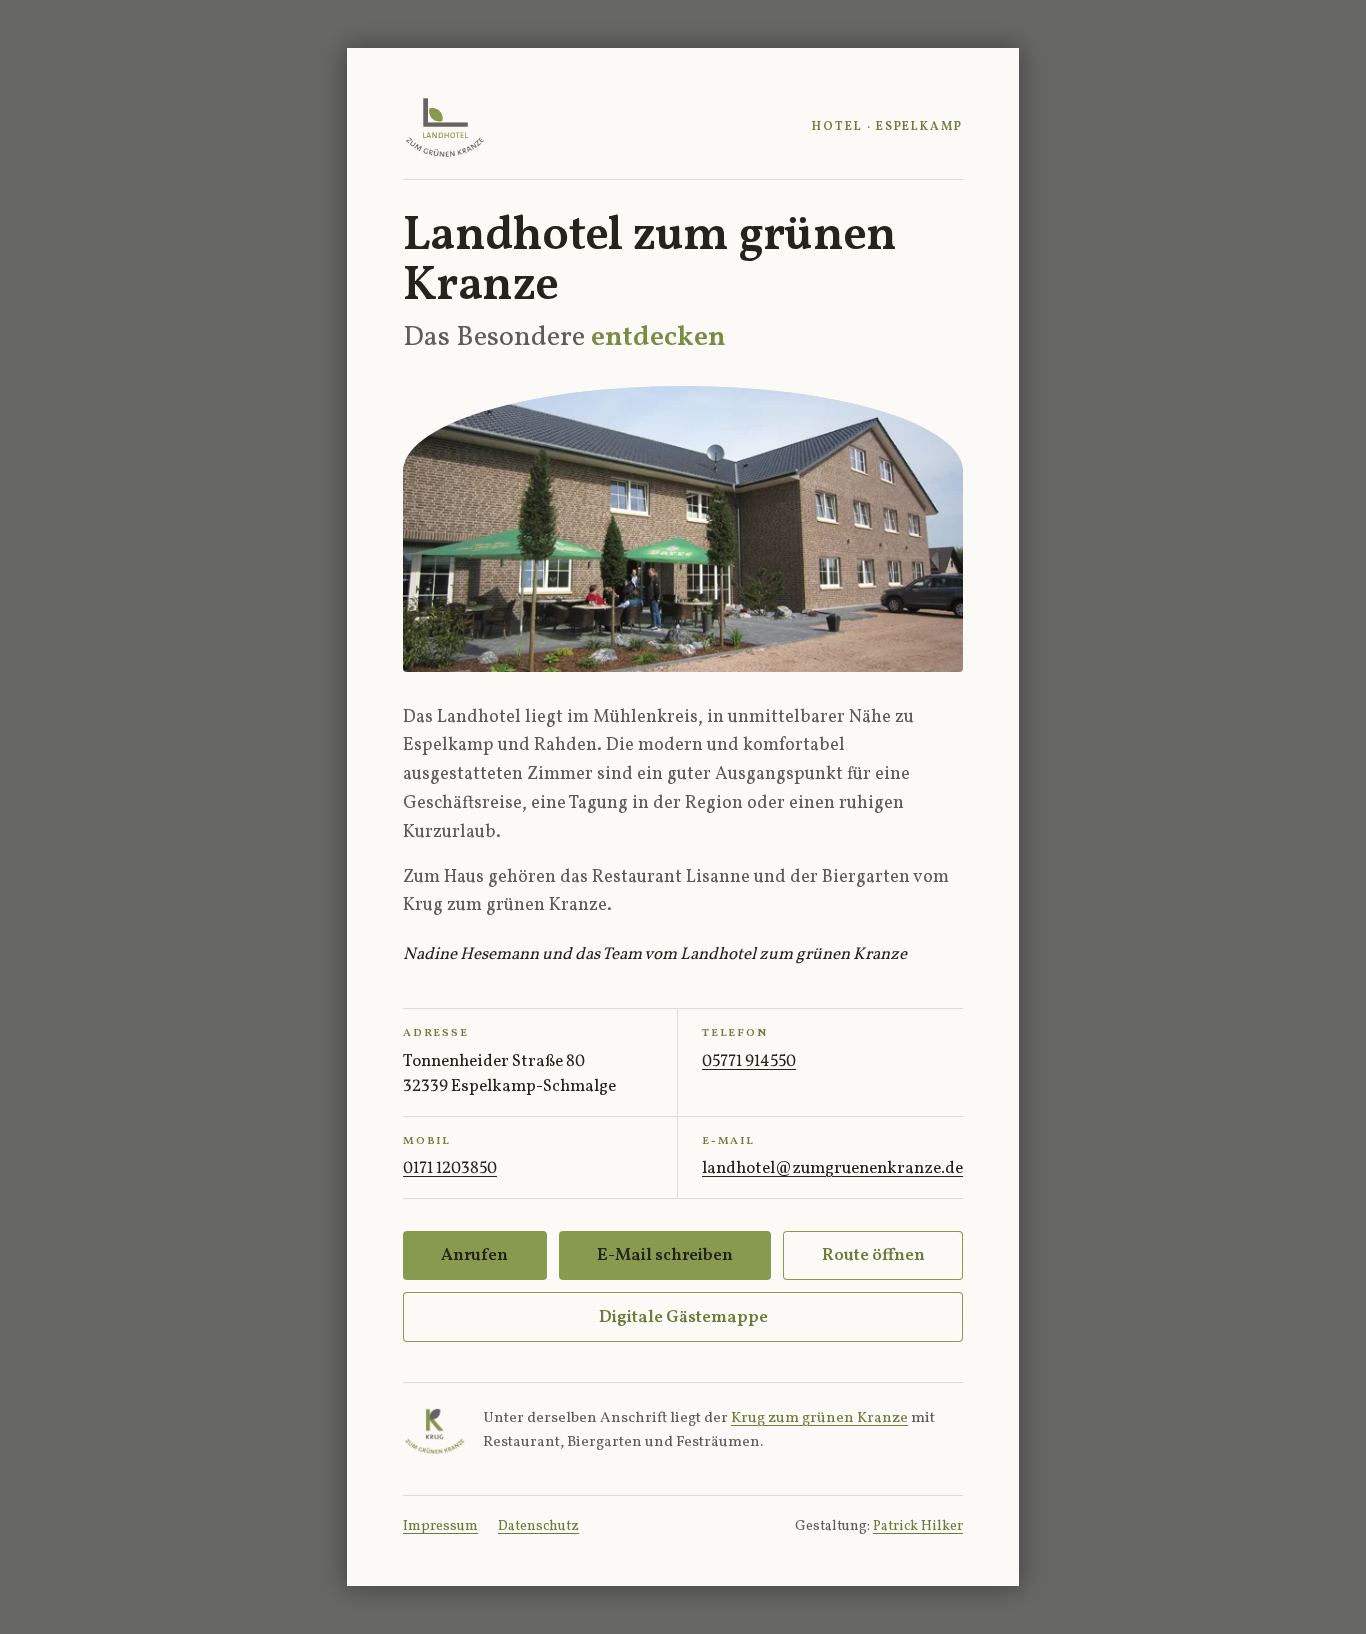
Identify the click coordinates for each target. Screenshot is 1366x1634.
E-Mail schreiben (665, 1255)
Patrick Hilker (918, 1526)
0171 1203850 (450, 1168)
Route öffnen (873, 1255)
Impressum (440, 1526)
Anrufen (474, 1255)
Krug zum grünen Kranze (819, 1418)
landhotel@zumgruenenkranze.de (832, 1168)
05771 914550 (749, 1061)
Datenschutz (538, 1526)
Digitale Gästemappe (683, 1317)
